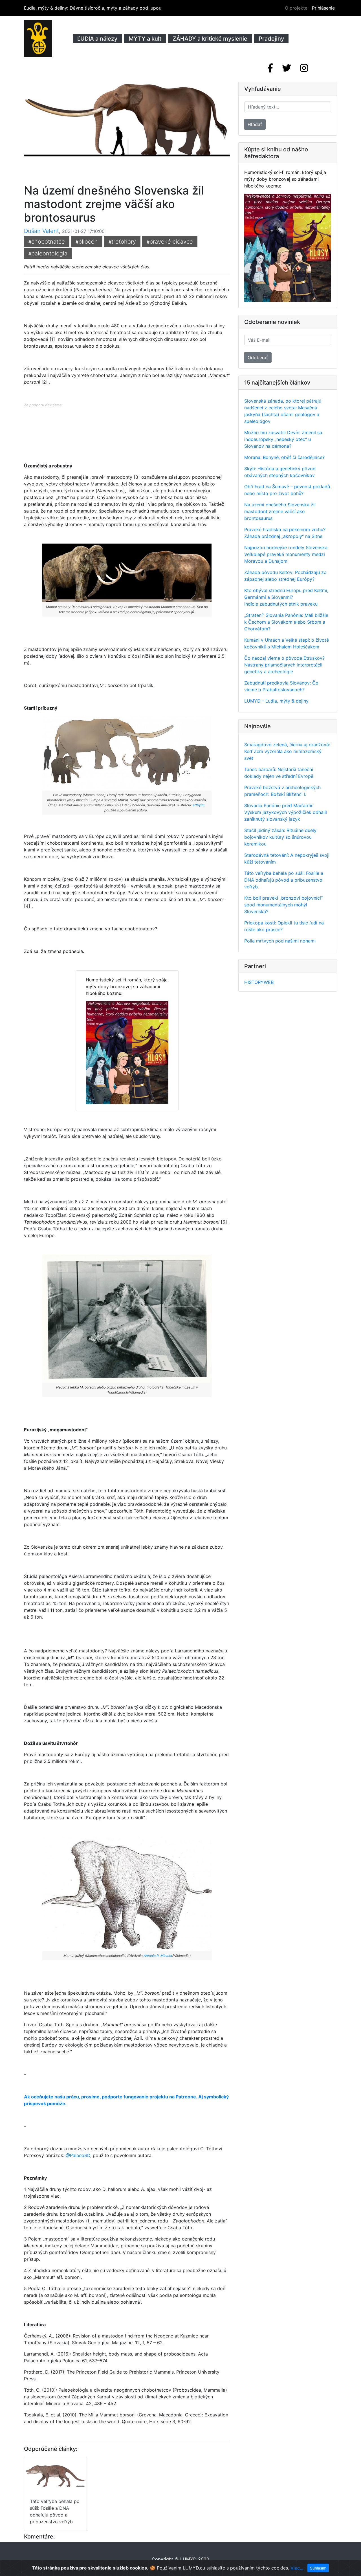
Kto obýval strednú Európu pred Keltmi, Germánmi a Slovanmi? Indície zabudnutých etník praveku (286, 597)
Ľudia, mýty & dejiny (93, 8)
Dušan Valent (41, 231)
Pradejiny (271, 39)
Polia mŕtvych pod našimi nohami (280, 941)
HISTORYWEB (259, 982)
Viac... (297, 2568)
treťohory (122, 242)
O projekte (296, 8)
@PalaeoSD (78, 2155)
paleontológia (48, 253)
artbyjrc (199, 805)
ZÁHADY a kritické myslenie (210, 39)
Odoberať (258, 357)
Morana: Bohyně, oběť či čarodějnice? (284, 457)
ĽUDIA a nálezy (97, 39)
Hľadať (255, 124)
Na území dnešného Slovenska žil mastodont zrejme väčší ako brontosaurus (280, 511)
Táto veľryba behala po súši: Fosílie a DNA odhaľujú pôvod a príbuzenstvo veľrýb (284, 880)
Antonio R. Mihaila (158, 1956)
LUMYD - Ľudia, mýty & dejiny (276, 701)
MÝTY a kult (145, 39)
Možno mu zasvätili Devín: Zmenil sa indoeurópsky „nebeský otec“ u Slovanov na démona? (283, 439)
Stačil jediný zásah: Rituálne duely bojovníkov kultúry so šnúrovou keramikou (280, 837)
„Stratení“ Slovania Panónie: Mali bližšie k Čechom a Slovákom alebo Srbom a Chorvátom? (286, 622)
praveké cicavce (170, 242)
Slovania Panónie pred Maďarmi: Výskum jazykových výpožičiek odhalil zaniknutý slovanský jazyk (286, 812)
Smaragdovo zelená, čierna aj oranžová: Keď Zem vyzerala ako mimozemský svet (287, 751)
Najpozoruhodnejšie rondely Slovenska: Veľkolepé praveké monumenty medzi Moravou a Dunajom (286, 554)
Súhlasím (318, 2568)
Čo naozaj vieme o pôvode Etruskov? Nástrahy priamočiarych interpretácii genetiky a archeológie (284, 665)
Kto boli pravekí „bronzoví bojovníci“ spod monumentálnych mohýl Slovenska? (283, 905)
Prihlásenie (323, 8)
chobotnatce (47, 242)
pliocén (87, 242)
